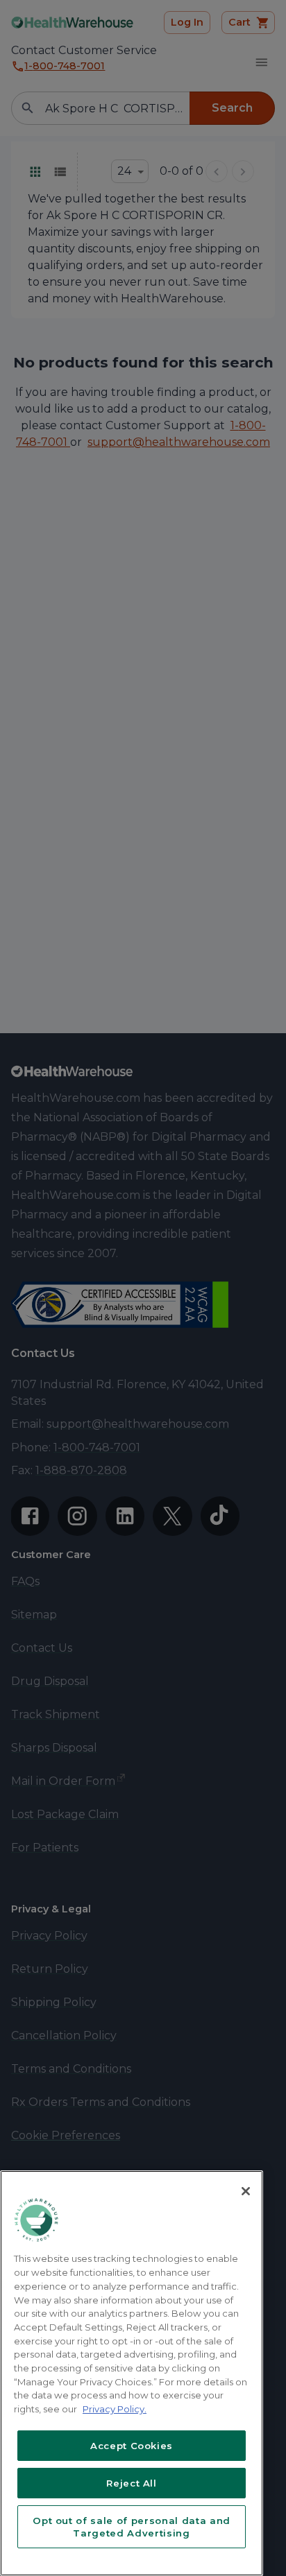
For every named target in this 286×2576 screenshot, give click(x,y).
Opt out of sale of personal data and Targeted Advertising (132, 2527)
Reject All (132, 2483)
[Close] (246, 2191)
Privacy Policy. (115, 2409)
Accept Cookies (132, 2446)
